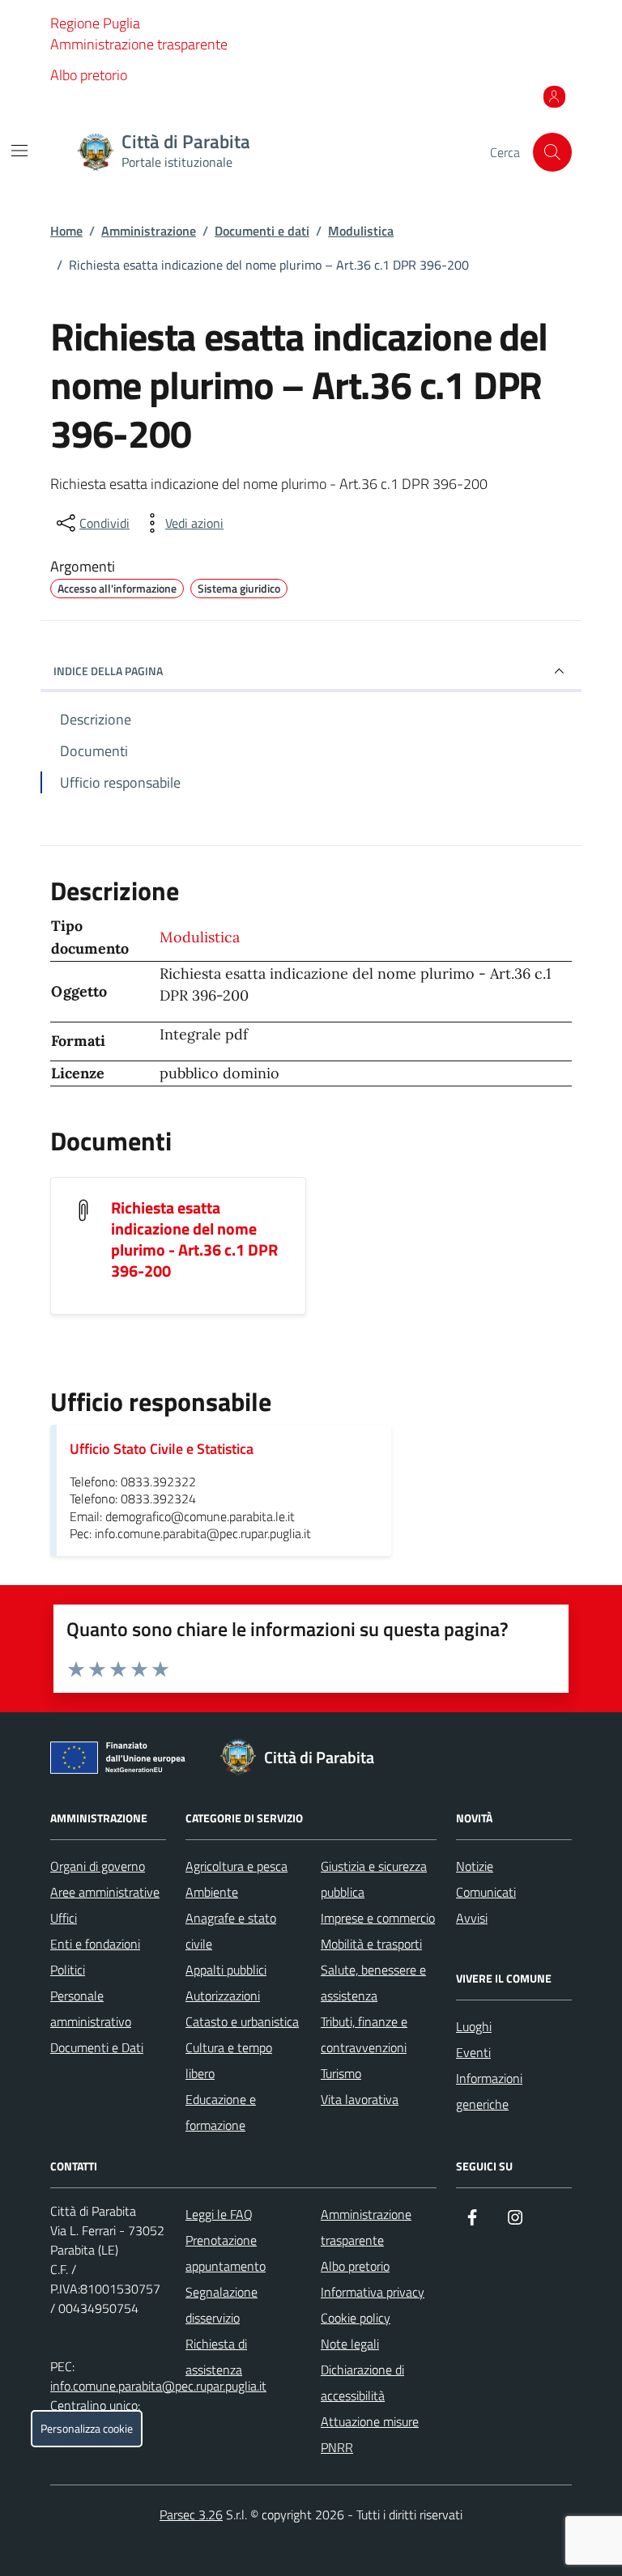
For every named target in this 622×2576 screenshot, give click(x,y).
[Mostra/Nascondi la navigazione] (19, 151)
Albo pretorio (89, 75)
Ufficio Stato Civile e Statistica (162, 1449)
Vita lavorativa (360, 2099)
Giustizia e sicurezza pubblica (374, 1879)
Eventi (473, 2052)
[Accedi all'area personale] (554, 96)
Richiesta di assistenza (216, 2357)
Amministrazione (149, 231)
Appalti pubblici (226, 1970)
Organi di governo (98, 1866)
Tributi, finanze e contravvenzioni (364, 2034)
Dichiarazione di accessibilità (362, 2383)
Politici (68, 1970)
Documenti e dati (262, 231)
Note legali (350, 2344)
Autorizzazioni (223, 1996)
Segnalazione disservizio (222, 2305)
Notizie (475, 1866)
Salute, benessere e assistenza (373, 1983)
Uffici (64, 1918)
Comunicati (486, 1892)
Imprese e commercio (378, 1918)
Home (66, 231)
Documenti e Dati (97, 2047)
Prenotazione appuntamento (226, 2253)
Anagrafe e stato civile (231, 1931)
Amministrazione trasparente (139, 44)
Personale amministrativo (91, 2009)
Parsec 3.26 (191, 2514)
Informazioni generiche (489, 2091)
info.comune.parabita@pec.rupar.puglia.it (158, 2386)
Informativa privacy (373, 2292)
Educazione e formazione (221, 2112)
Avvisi (472, 1918)
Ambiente (212, 1892)
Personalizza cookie (87, 2429)
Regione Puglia (95, 23)
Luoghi (474, 2026)
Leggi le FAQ (219, 2214)
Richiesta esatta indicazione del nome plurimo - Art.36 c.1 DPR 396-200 (194, 1239)
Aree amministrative (105, 1892)
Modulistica (361, 231)
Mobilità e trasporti (371, 1944)
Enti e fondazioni (95, 1944)
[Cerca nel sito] (552, 152)
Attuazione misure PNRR (370, 2434)
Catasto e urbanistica (242, 2021)
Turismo (341, 2073)
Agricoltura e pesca (236, 1866)
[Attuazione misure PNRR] (122, 1761)
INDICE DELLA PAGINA (108, 671)
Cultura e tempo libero (229, 2060)
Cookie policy (356, 2318)
